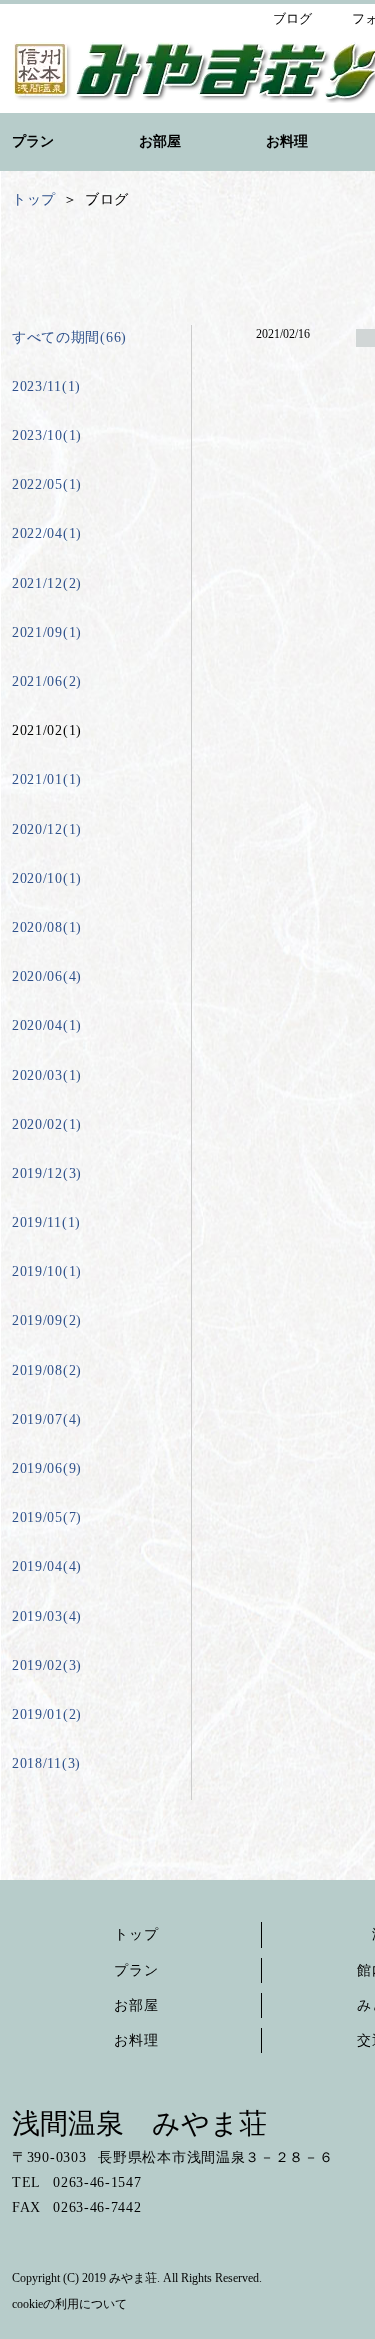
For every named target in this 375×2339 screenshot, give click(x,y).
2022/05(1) (47, 484)
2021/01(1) (47, 779)
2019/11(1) (46, 1222)
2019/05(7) (47, 1517)
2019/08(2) (47, 1370)
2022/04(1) (47, 533)
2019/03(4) (47, 1616)
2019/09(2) (47, 1320)
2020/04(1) (47, 1025)
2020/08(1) (47, 927)
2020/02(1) (47, 1124)
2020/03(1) (47, 1075)
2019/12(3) (47, 1173)
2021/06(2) (47, 681)
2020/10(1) (47, 878)
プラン (136, 1970)
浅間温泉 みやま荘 (139, 2123)
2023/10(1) (47, 435)
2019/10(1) (47, 1271)
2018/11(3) (46, 1763)
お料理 (136, 2040)
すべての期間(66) (69, 337)
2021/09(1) (47, 632)
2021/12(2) (47, 583)
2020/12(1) (47, 829)
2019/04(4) (47, 1566)
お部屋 (136, 2005)
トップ (136, 1934)
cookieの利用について (69, 2304)
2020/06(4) (47, 976)
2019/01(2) (47, 1714)
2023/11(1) (46, 386)
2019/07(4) (47, 1419)
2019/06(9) (47, 1468)
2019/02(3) (47, 1665)
